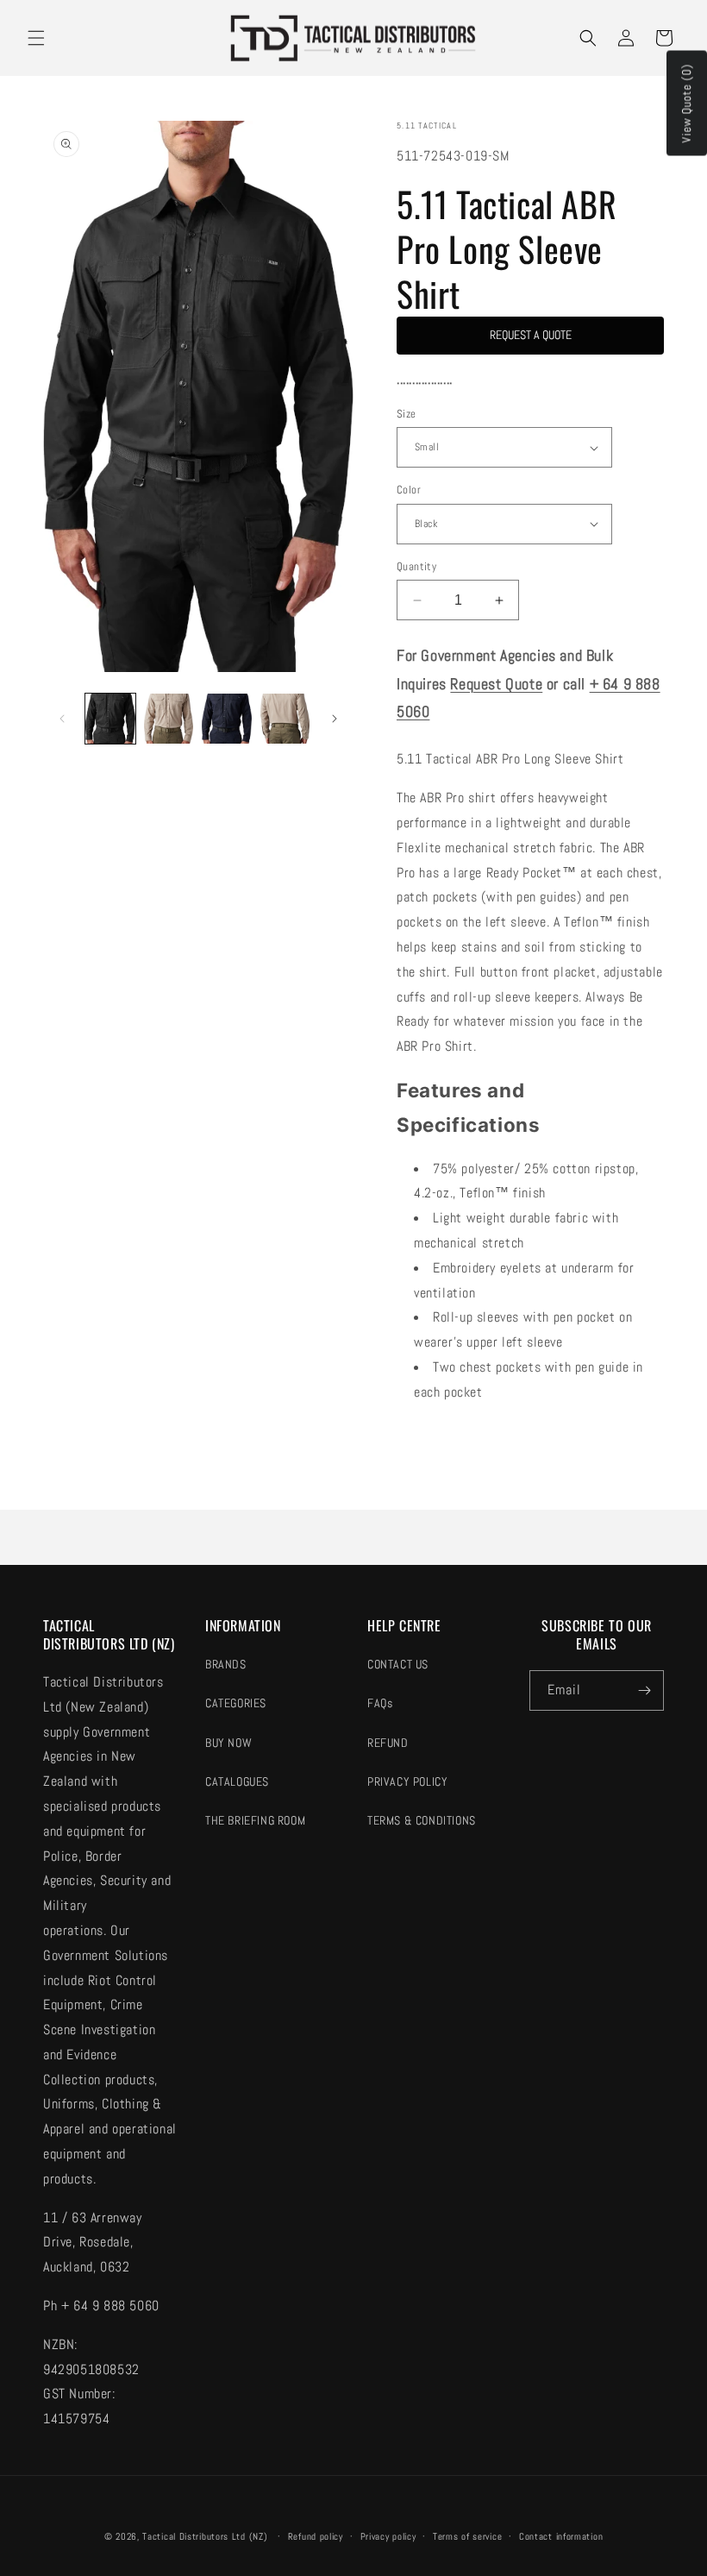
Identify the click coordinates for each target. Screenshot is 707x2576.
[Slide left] (62, 719)
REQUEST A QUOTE (531, 335)
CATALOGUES (237, 1781)
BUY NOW (228, 1743)
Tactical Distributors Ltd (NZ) (205, 2536)
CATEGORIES (236, 1703)
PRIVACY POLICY (407, 1781)
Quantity (416, 566)
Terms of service (467, 2536)
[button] (36, 38)
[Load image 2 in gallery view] (169, 719)
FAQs (380, 1703)
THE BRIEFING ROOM (255, 1820)
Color (409, 490)
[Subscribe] (644, 1690)
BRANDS (226, 1664)
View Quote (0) (686, 104)
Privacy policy (388, 2536)
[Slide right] (335, 719)
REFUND (388, 1743)
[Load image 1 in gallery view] (110, 719)
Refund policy (316, 2536)
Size (407, 414)
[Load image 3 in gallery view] (227, 719)
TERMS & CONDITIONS (422, 1820)
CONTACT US (398, 1664)
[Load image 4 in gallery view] (285, 719)
